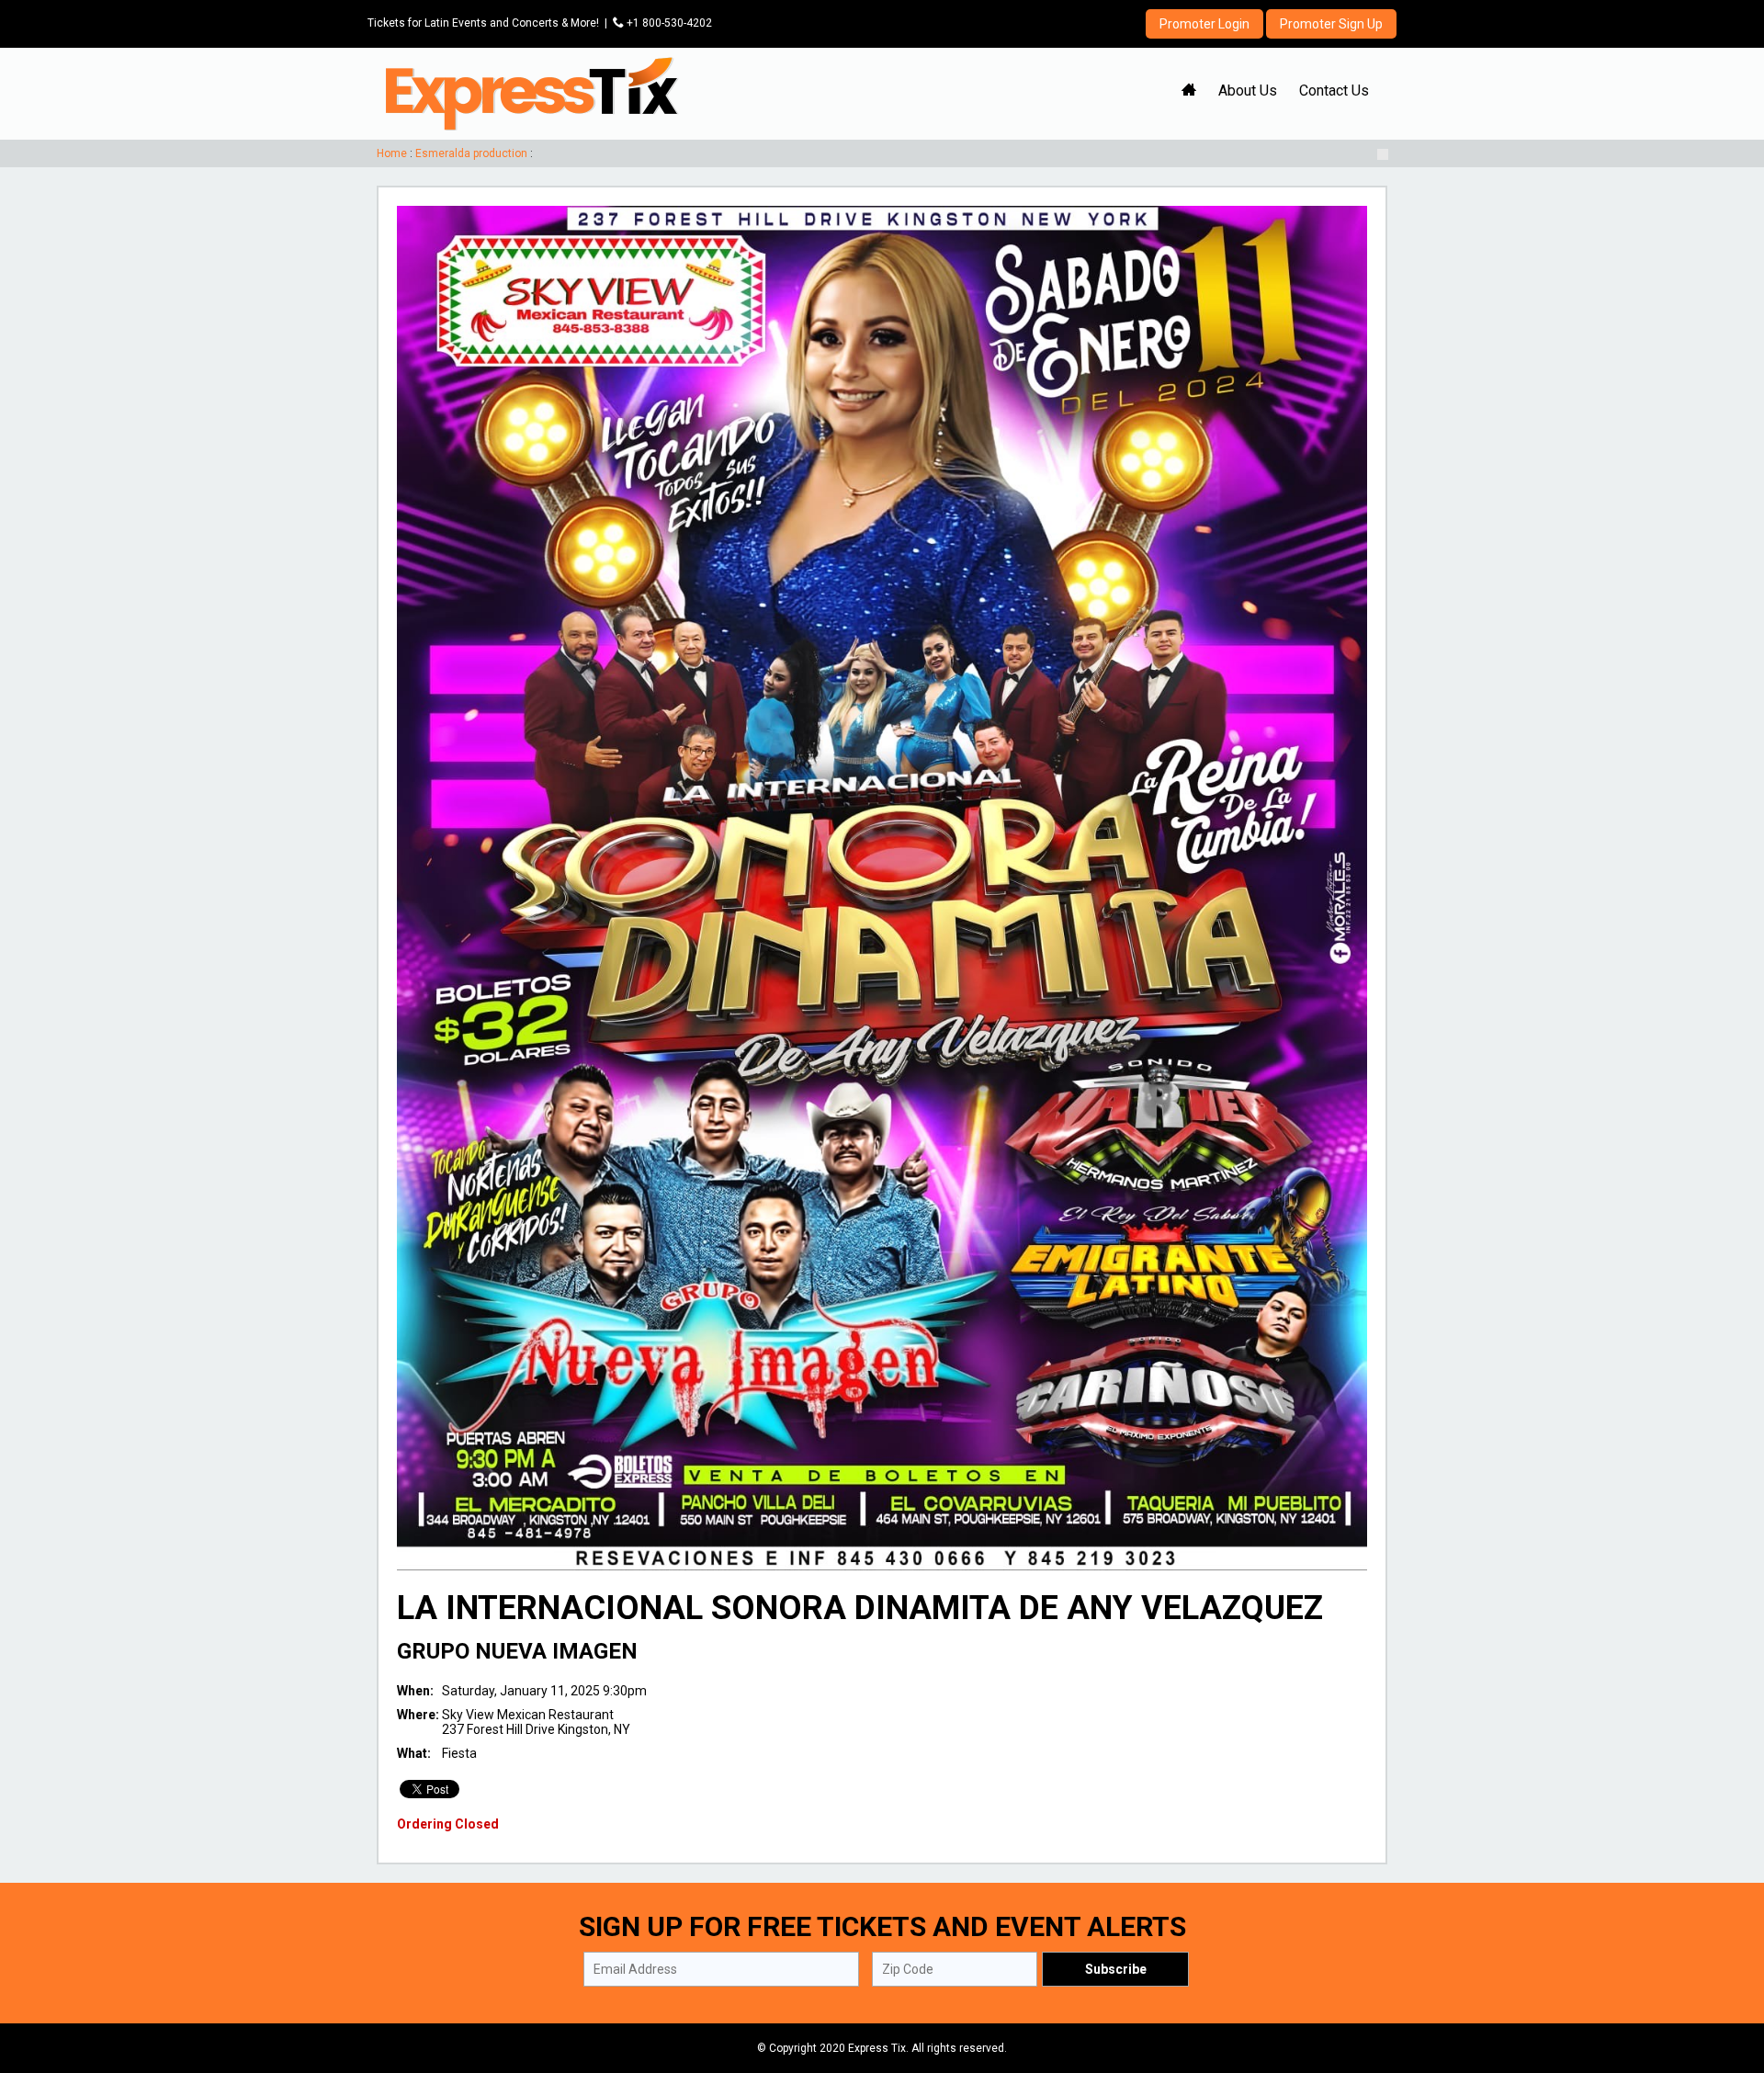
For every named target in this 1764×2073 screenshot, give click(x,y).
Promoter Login (1204, 24)
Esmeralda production (471, 153)
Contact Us (1334, 91)
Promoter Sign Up (1331, 24)
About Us (1248, 91)
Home (392, 153)
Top (1728, 1981)
